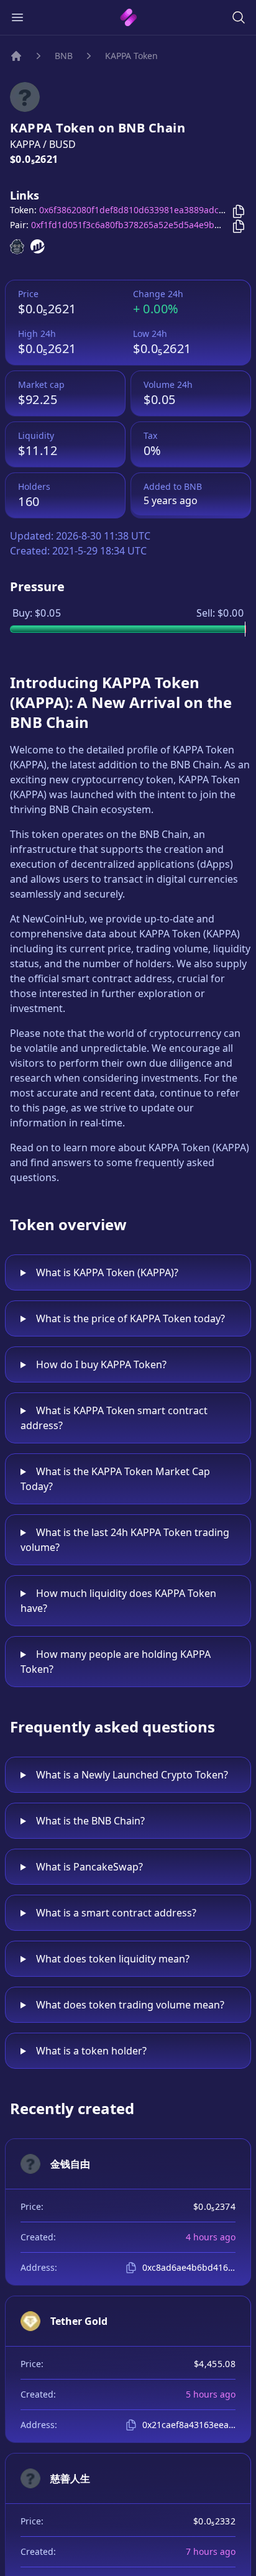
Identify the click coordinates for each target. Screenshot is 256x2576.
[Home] (16, 56)
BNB (64, 56)
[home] (128, 17)
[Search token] (239, 17)
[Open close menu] (17, 17)
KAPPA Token (131, 56)
